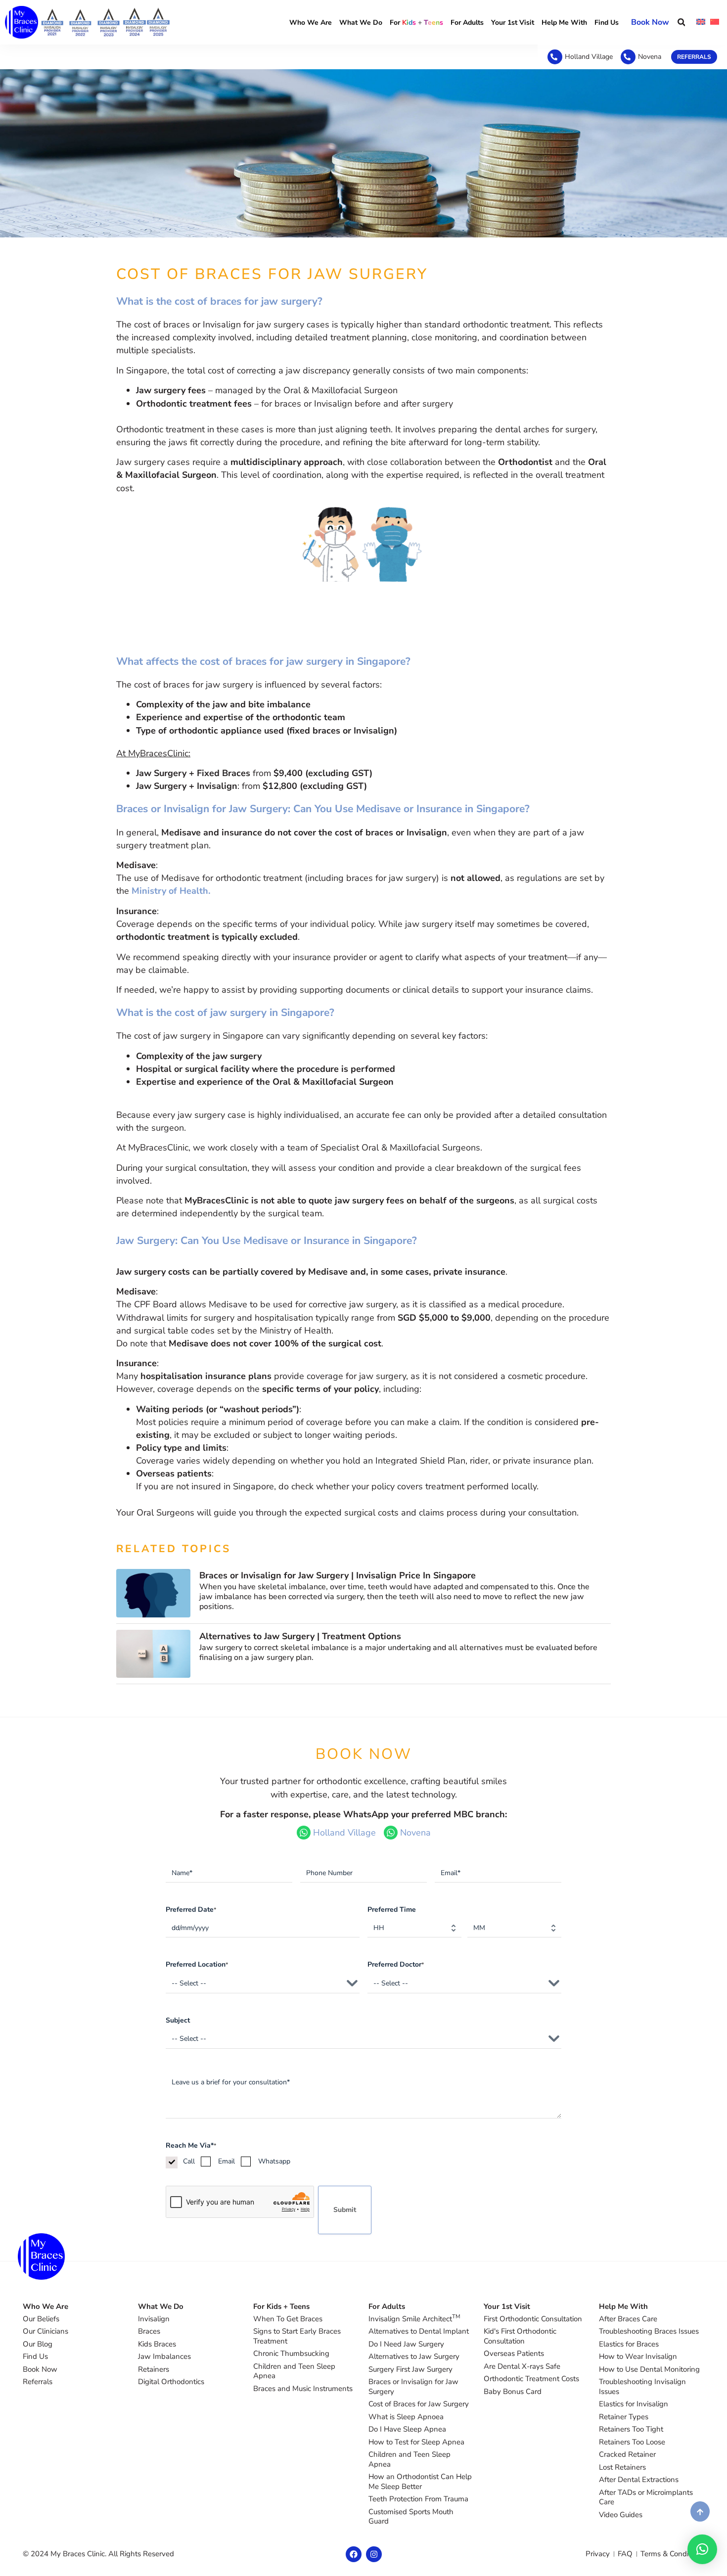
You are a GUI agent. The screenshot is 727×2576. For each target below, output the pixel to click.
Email (227, 2161)
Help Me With (564, 23)
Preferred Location (197, 1964)
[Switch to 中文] (715, 22)
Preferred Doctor (396, 1964)
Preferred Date (191, 1909)
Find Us (607, 23)
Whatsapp (274, 2161)
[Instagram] (374, 2554)
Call (189, 2161)
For (416, 23)
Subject (178, 2020)
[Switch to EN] (701, 22)
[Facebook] (354, 2554)
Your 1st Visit (513, 23)
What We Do (361, 23)
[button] (681, 23)
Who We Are (311, 23)
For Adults (467, 23)
